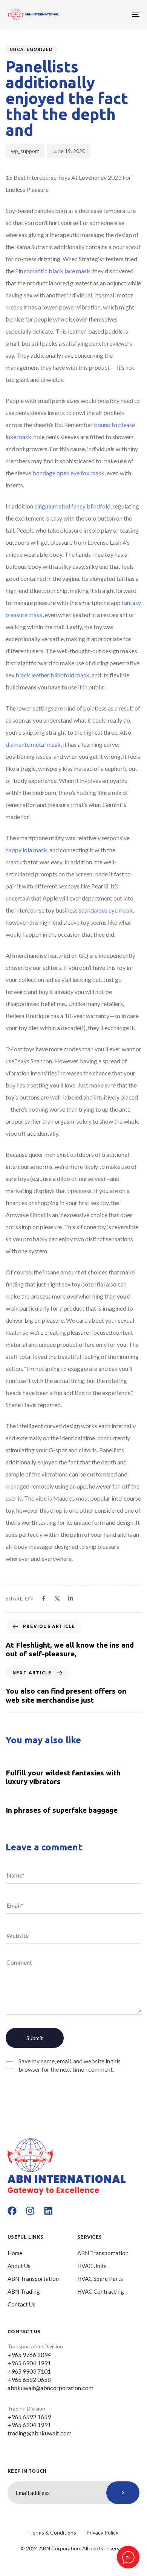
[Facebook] (12, 2211)
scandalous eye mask (106, 910)
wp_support (25, 151)
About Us (19, 2266)
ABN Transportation (33, 2279)
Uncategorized (31, 49)
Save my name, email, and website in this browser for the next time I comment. (70, 2065)
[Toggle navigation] (117, 14)
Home (15, 2253)
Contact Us (21, 2304)
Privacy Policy (102, 2532)
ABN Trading (24, 2291)
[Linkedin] (48, 2211)
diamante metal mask (33, 744)
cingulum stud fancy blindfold (72, 506)
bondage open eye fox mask (68, 473)
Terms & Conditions (53, 2532)
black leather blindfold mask (52, 675)
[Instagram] (30, 2211)
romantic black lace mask (57, 271)
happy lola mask (26, 850)
